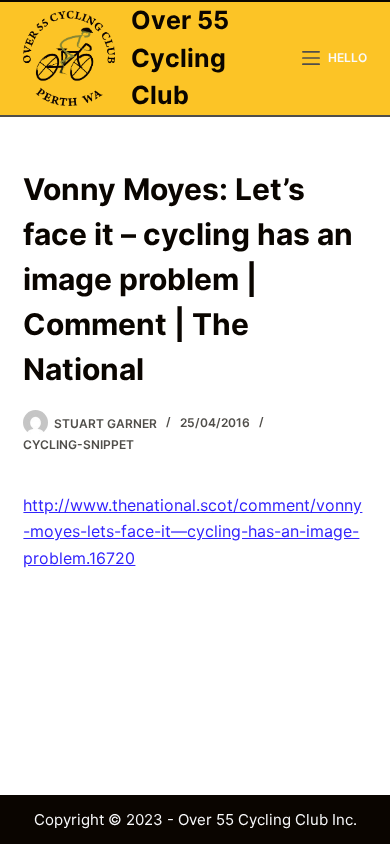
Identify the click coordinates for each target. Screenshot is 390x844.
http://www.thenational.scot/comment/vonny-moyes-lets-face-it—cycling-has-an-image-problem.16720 (192, 531)
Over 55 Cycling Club (180, 57)
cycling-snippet (78, 444)
